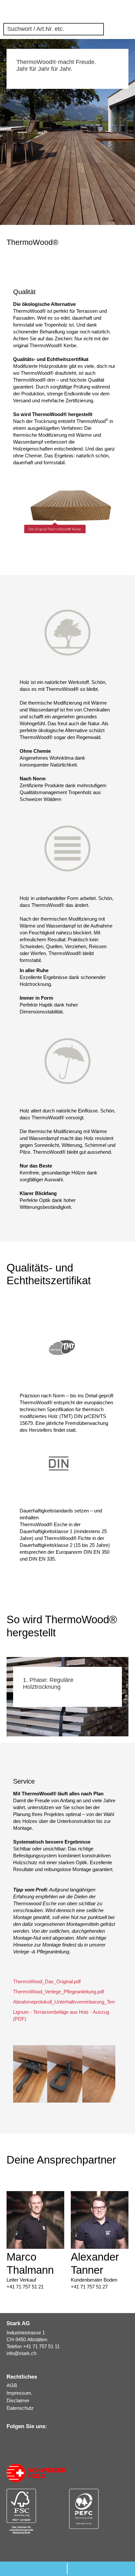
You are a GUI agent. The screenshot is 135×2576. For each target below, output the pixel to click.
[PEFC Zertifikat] (99, 2509)
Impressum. (19, 2393)
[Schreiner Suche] (105, 12)
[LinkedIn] (10, 2439)
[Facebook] (28, 2439)
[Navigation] (128, 12)
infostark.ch (21, 2353)
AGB (12, 2385)
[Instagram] (19, 2439)
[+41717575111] (34, 2569)
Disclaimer (18, 2400)
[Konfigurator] (94, 12)
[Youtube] (37, 2439)
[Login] (117, 12)
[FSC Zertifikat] (36, 2511)
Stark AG (11, 11)
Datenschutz (20, 2408)
